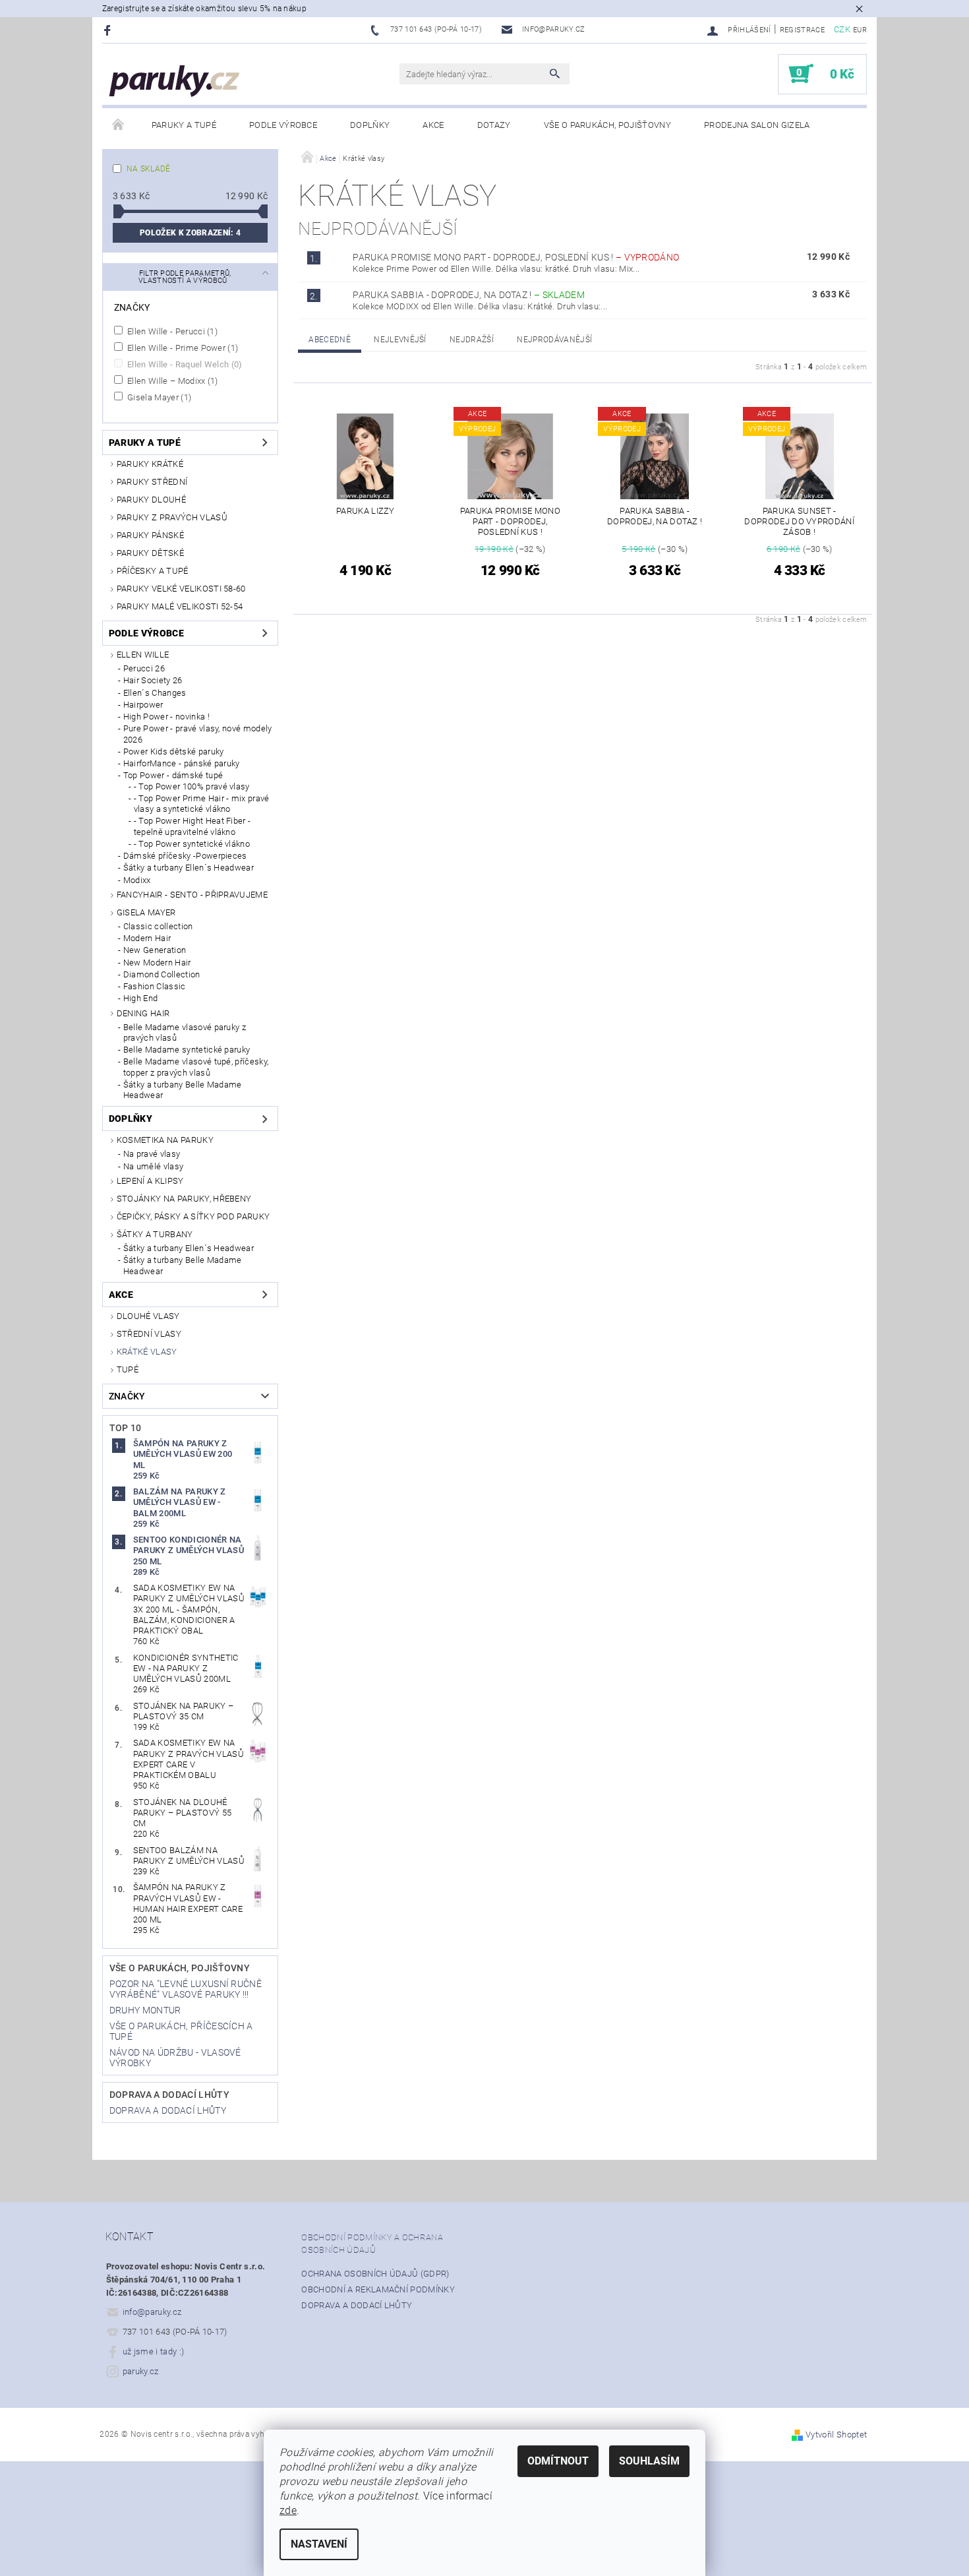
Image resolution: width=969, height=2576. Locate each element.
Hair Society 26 (153, 680)
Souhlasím (649, 2461)
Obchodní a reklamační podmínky (378, 2289)
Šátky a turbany (155, 1234)
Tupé (128, 1369)
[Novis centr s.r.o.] (175, 81)
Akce (433, 125)
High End (141, 998)
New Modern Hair (157, 963)
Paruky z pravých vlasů (172, 517)
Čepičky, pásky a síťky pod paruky (193, 1216)
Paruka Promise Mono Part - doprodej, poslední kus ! (516, 257)
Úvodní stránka (119, 125)
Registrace (802, 30)
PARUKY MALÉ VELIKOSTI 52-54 (180, 606)
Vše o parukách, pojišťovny (607, 125)
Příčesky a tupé (153, 571)
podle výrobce (283, 125)
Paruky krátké (150, 464)
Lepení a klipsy (150, 1181)
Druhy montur (145, 2010)
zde (288, 2510)
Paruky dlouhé (151, 500)
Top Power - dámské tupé (173, 775)
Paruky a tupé (184, 125)
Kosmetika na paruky (165, 1140)
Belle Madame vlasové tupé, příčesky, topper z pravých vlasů (196, 1067)
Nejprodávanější (554, 340)
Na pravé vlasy (152, 1154)
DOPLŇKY (370, 125)
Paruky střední (152, 482)
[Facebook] (109, 30)
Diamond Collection (162, 974)
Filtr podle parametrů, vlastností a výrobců (185, 277)
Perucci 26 (144, 668)
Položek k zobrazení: (190, 233)
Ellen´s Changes (155, 693)
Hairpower (143, 705)
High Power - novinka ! (166, 717)
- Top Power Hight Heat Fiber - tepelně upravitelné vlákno (192, 826)
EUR (860, 30)
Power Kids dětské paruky (174, 751)
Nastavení (319, 2544)
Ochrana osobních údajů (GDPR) (375, 2274)
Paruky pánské (150, 535)
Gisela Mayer (158, 397)
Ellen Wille (143, 655)
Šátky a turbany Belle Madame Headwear (183, 1090)
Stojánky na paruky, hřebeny (184, 1199)
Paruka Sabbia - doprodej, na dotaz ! (469, 295)
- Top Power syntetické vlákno (192, 844)
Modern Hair (147, 938)
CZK (842, 29)
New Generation (155, 950)
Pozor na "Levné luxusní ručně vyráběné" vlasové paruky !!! (186, 1989)
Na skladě (149, 169)
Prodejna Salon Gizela (757, 125)
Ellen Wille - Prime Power (182, 348)
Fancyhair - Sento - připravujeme (192, 895)
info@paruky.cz (152, 2312)
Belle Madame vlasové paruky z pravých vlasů (185, 1032)
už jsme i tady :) (153, 2351)
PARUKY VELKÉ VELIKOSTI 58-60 (181, 589)
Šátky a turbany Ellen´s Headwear (189, 868)
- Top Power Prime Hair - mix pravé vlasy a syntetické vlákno (202, 804)
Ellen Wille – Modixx (172, 381)
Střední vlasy (149, 1334)
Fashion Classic (155, 986)
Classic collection (158, 926)
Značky (127, 1396)
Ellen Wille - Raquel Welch (184, 364)
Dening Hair (143, 1013)
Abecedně (330, 340)
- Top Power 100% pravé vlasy (192, 786)
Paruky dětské (150, 553)
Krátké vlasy (147, 1352)
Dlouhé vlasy (148, 1316)
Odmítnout (558, 2461)
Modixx (137, 880)
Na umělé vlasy (153, 1166)
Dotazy (494, 125)
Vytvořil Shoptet (836, 2435)
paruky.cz (141, 2371)
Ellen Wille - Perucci (171, 331)
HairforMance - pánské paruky (182, 763)
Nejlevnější (400, 340)
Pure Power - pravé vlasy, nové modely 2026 (198, 734)
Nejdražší (472, 340)
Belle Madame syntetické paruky (187, 1050)
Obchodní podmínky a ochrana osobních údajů (372, 2244)
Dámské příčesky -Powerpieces (185, 856)
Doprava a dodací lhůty (169, 2095)
